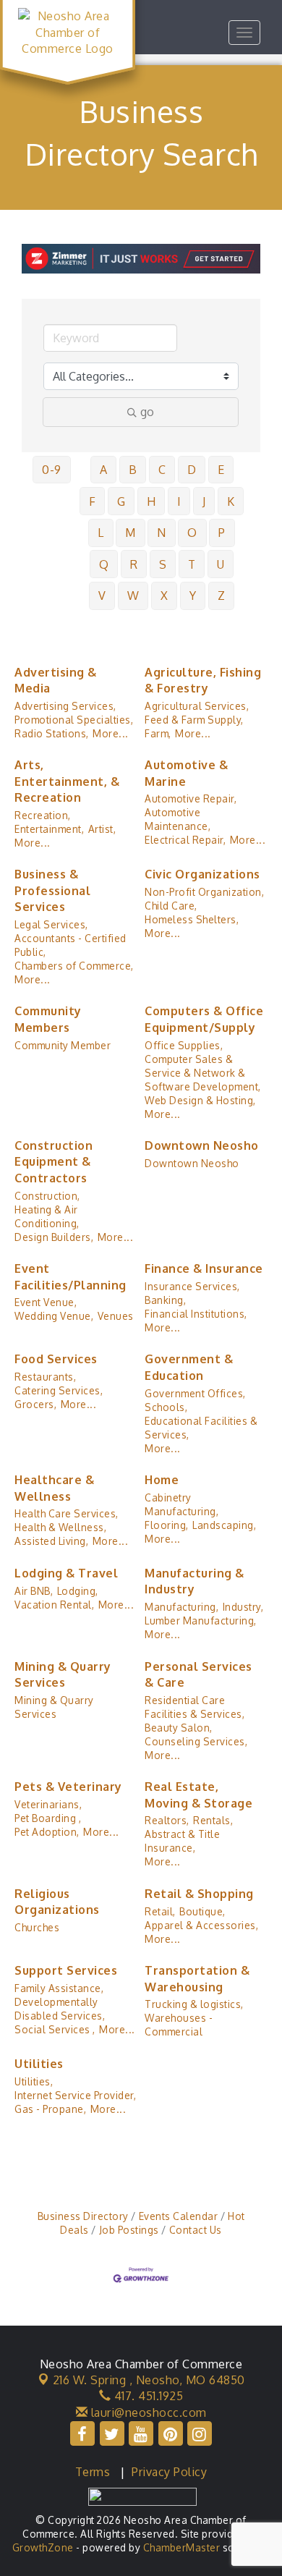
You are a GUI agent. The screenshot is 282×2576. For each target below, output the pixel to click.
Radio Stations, (52, 733)
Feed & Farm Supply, (194, 720)
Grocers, (35, 1404)
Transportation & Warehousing (197, 1978)
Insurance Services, (192, 1286)
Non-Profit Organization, (204, 892)
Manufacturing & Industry (195, 1581)
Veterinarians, (48, 1804)
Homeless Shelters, (192, 919)
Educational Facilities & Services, (201, 1428)
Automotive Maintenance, (178, 819)
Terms (93, 2472)
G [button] (121, 501)
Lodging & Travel (66, 1573)
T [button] (192, 564)
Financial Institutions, (196, 1314)
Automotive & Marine (186, 773)
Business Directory (83, 2216)
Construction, (47, 1196)
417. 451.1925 (147, 2396)
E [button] (221, 470)
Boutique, (202, 1911)
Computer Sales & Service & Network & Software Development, (203, 1073)
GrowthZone (43, 2547)
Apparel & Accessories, (201, 1925)
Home (162, 1480)
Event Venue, (46, 1302)
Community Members (48, 1019)
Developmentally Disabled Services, (60, 2009)
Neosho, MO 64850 (149, 2380)
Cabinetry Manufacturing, (181, 1504)
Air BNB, (34, 1591)
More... (111, 733)
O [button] (192, 533)
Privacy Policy (169, 2472)
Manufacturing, (181, 1607)
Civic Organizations (202, 874)
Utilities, (34, 2081)
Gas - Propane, (50, 2109)
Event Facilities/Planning (70, 1276)
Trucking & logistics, (194, 2004)
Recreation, (43, 815)
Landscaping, (224, 1525)
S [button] (163, 564)
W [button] (133, 596)
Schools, (166, 1407)
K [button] (231, 501)
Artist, (102, 829)
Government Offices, (195, 1393)
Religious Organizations (57, 1902)
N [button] (162, 533)
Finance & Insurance (204, 1268)
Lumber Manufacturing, (201, 1620)
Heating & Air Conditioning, (47, 1216)
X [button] (164, 596)
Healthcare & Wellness (54, 1488)
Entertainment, (49, 829)
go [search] (147, 412)
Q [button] (104, 564)
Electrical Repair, (185, 840)
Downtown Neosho (202, 1145)
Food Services (56, 1359)
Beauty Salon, (179, 1728)
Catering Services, (59, 1390)
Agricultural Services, (197, 706)
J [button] (204, 501)
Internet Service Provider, (75, 2095)
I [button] (179, 501)
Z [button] (222, 596)
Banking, (165, 1300)
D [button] (192, 470)
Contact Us (196, 2230)
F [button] (93, 501)
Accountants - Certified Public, (70, 945)
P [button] (222, 533)
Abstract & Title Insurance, (182, 1841)
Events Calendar (178, 2216)
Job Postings (129, 2230)
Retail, (160, 1911)
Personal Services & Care (198, 1674)
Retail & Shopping (199, 1894)
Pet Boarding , (48, 1818)
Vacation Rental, (54, 1605)
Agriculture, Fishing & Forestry (203, 680)
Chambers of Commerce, (74, 966)
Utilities (39, 2064)
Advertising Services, (65, 706)
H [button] (151, 501)
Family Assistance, (59, 1988)
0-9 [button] (52, 470)
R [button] (134, 564)
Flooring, (167, 1525)
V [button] (102, 596)
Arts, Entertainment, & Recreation (67, 781)
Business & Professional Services (52, 890)
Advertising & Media (56, 680)
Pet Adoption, (47, 1832)
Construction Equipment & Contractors (54, 1162)
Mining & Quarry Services (63, 1674)
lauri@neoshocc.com (147, 2412)
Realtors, (167, 1820)
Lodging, (78, 1591)
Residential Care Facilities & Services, (195, 1707)
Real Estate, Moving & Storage (198, 1795)
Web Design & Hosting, (200, 1100)
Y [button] (193, 596)
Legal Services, (51, 924)
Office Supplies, (184, 1045)
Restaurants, (45, 1377)
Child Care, (171, 906)
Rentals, (213, 1820)
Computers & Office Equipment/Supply (204, 1019)
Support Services (66, 1970)
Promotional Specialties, (74, 720)
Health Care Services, (67, 1513)
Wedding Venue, (54, 1316)
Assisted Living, (51, 1541)
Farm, (158, 733)
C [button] (162, 470)
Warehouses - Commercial (179, 2025)
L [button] (101, 533)
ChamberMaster (182, 2547)
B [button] (133, 470)
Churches (37, 1927)
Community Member (63, 1045)
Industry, (243, 1607)
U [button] (221, 564)
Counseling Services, (196, 1741)
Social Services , (55, 2029)
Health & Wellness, (60, 1527)
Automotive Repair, (191, 798)
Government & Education (189, 1367)
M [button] (131, 533)
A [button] (104, 470)
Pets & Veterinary (68, 1787)
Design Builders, (54, 1237)
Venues (116, 1316)
